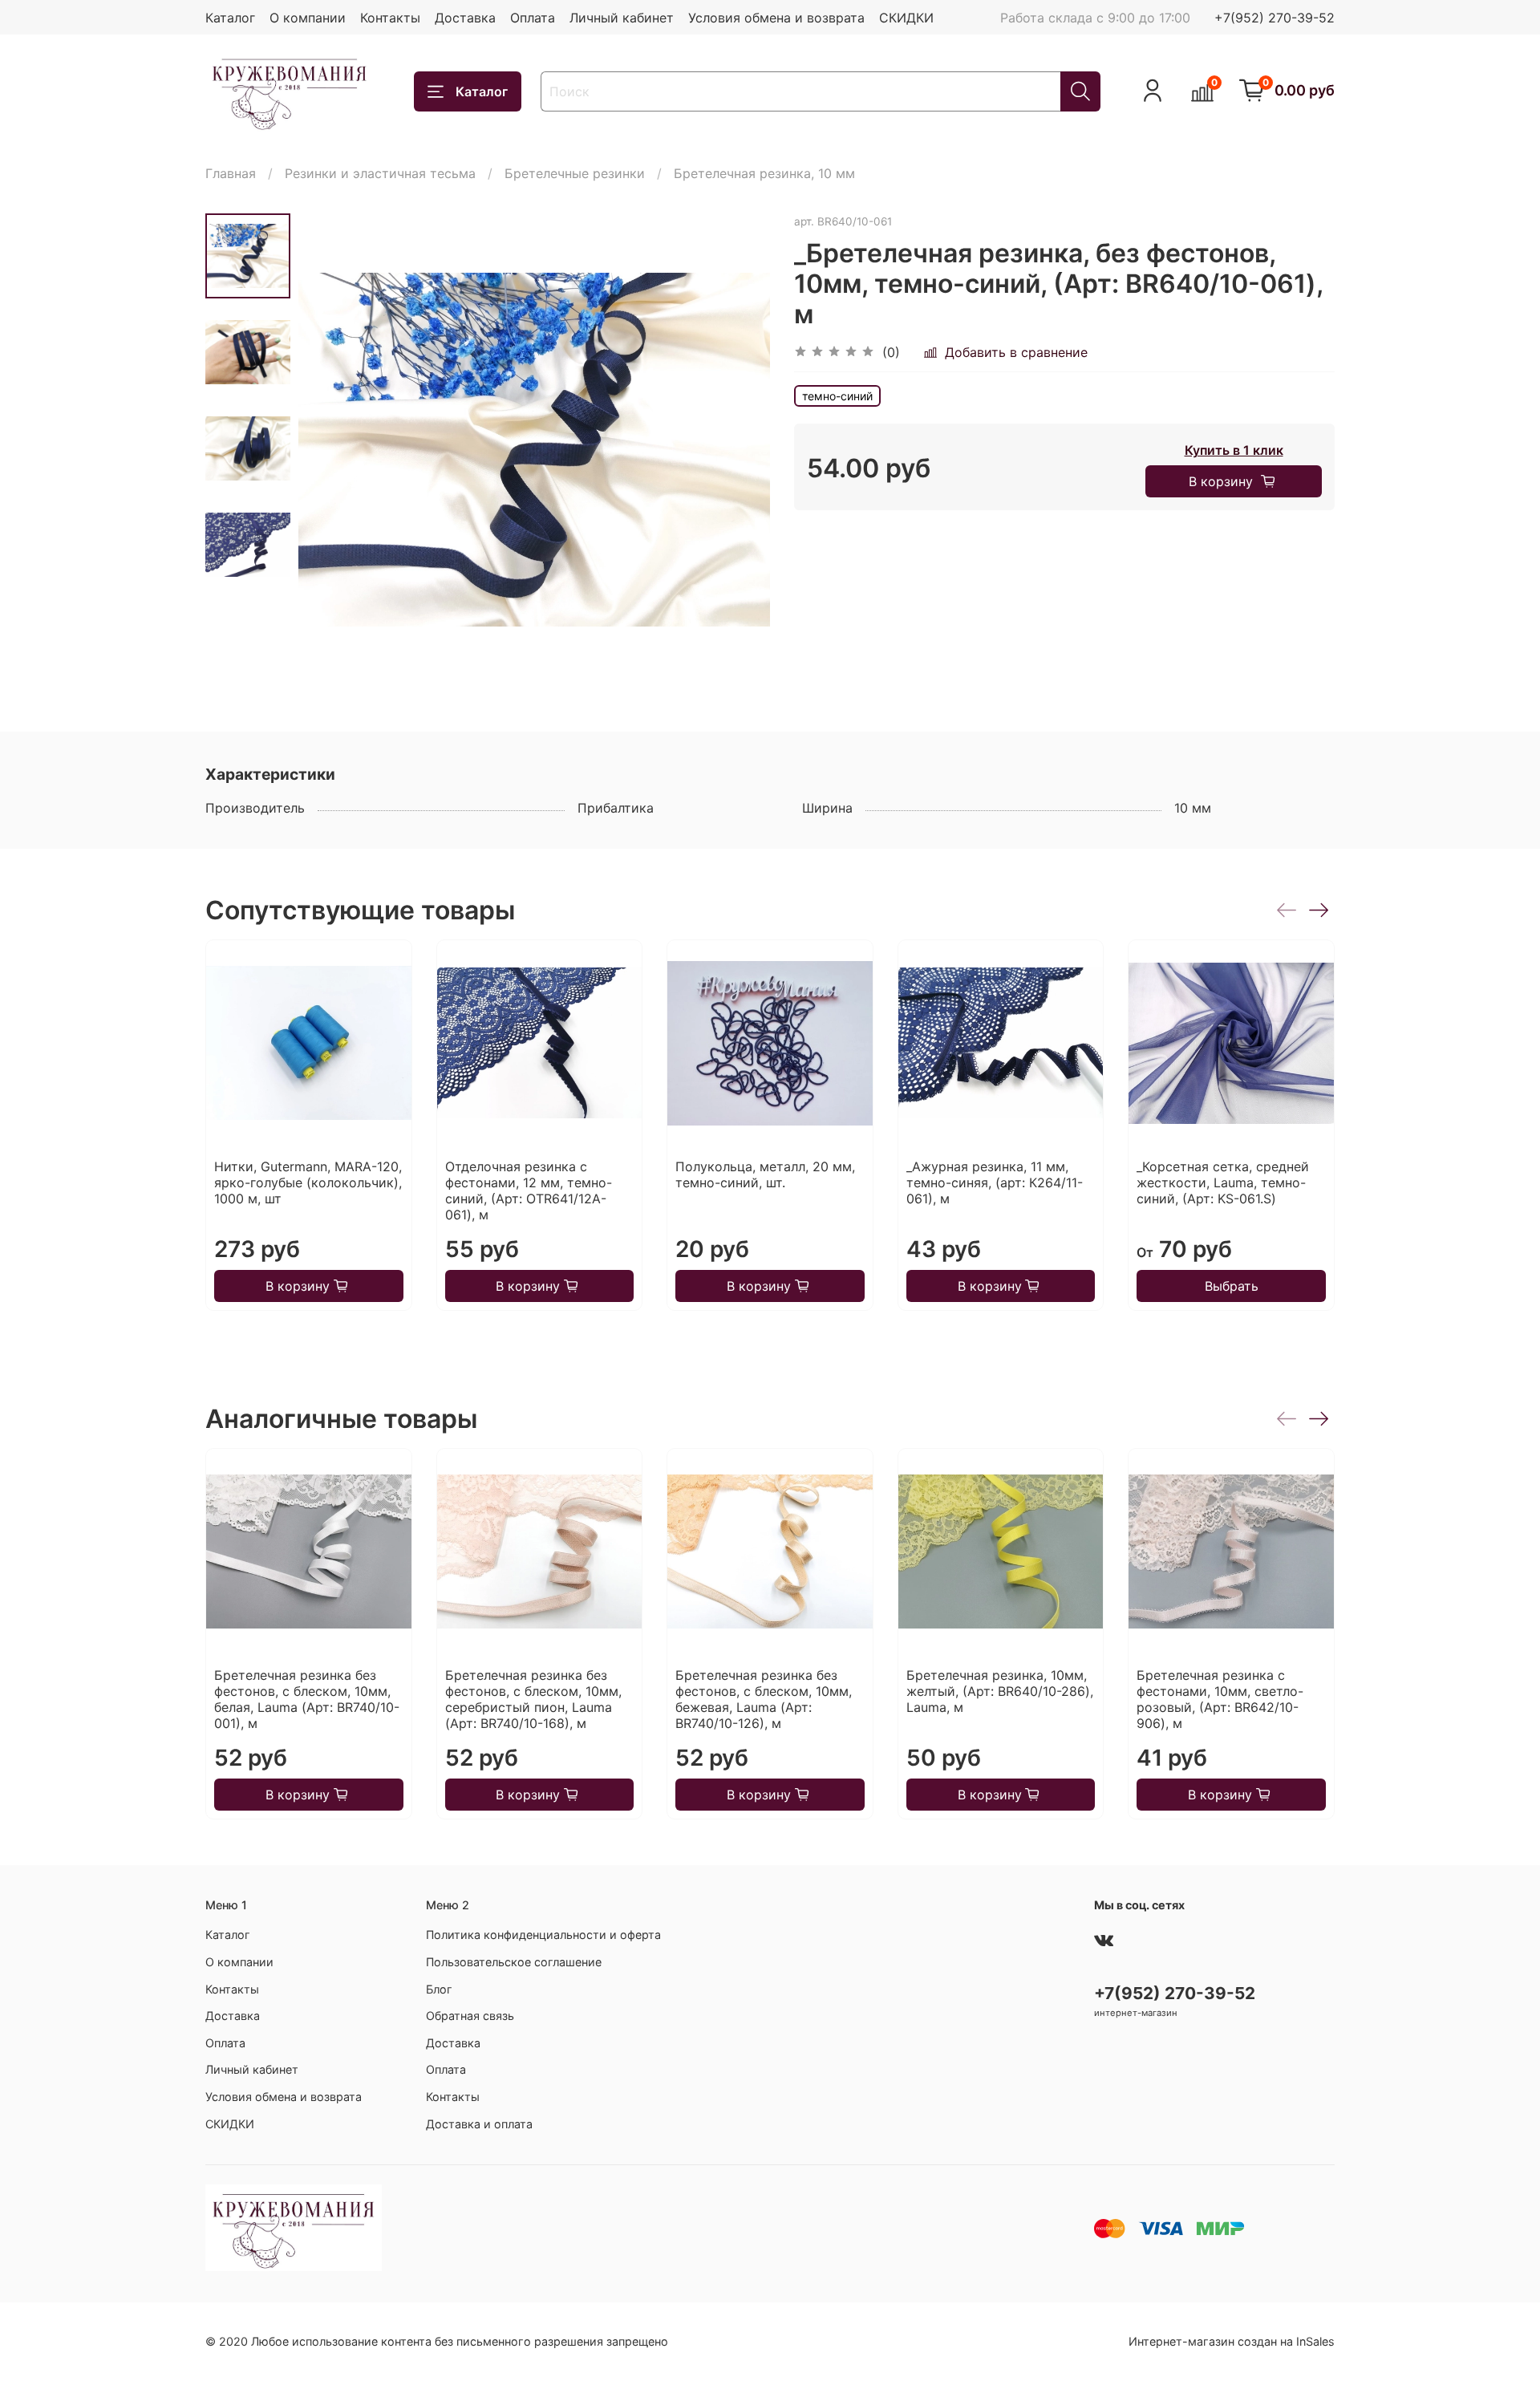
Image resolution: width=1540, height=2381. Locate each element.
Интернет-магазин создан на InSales (1232, 2341)
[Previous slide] (330, 449)
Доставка (465, 18)
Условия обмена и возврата (776, 18)
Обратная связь (470, 2016)
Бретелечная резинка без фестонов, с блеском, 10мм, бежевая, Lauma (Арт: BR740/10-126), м (764, 1699)
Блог (439, 1989)
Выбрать (1232, 1286)
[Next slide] (738, 449)
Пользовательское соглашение (514, 1962)
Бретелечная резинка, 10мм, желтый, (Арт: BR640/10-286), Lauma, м (1000, 1691)
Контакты (390, 18)
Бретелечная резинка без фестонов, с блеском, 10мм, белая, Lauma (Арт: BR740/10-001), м (307, 1699)
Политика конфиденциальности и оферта (543, 1935)
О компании (308, 18)
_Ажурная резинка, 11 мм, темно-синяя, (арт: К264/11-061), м (995, 1182)
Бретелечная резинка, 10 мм (764, 173)
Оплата (533, 18)
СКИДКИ (906, 18)
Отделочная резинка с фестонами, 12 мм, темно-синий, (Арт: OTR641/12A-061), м (529, 1190)
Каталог (230, 18)
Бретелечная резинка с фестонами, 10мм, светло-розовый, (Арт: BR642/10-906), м (1220, 1699)
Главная (231, 173)
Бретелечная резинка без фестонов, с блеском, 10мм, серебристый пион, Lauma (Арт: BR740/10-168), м (533, 1699)
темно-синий (837, 396)
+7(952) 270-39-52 (1275, 18)
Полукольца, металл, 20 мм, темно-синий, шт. (765, 1174)
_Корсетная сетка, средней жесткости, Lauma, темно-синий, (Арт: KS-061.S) (1223, 1182)
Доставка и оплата (479, 2124)
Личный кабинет (622, 18)
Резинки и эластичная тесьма (380, 173)
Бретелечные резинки (575, 173)
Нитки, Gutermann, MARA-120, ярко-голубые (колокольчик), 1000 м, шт (308, 1182)
